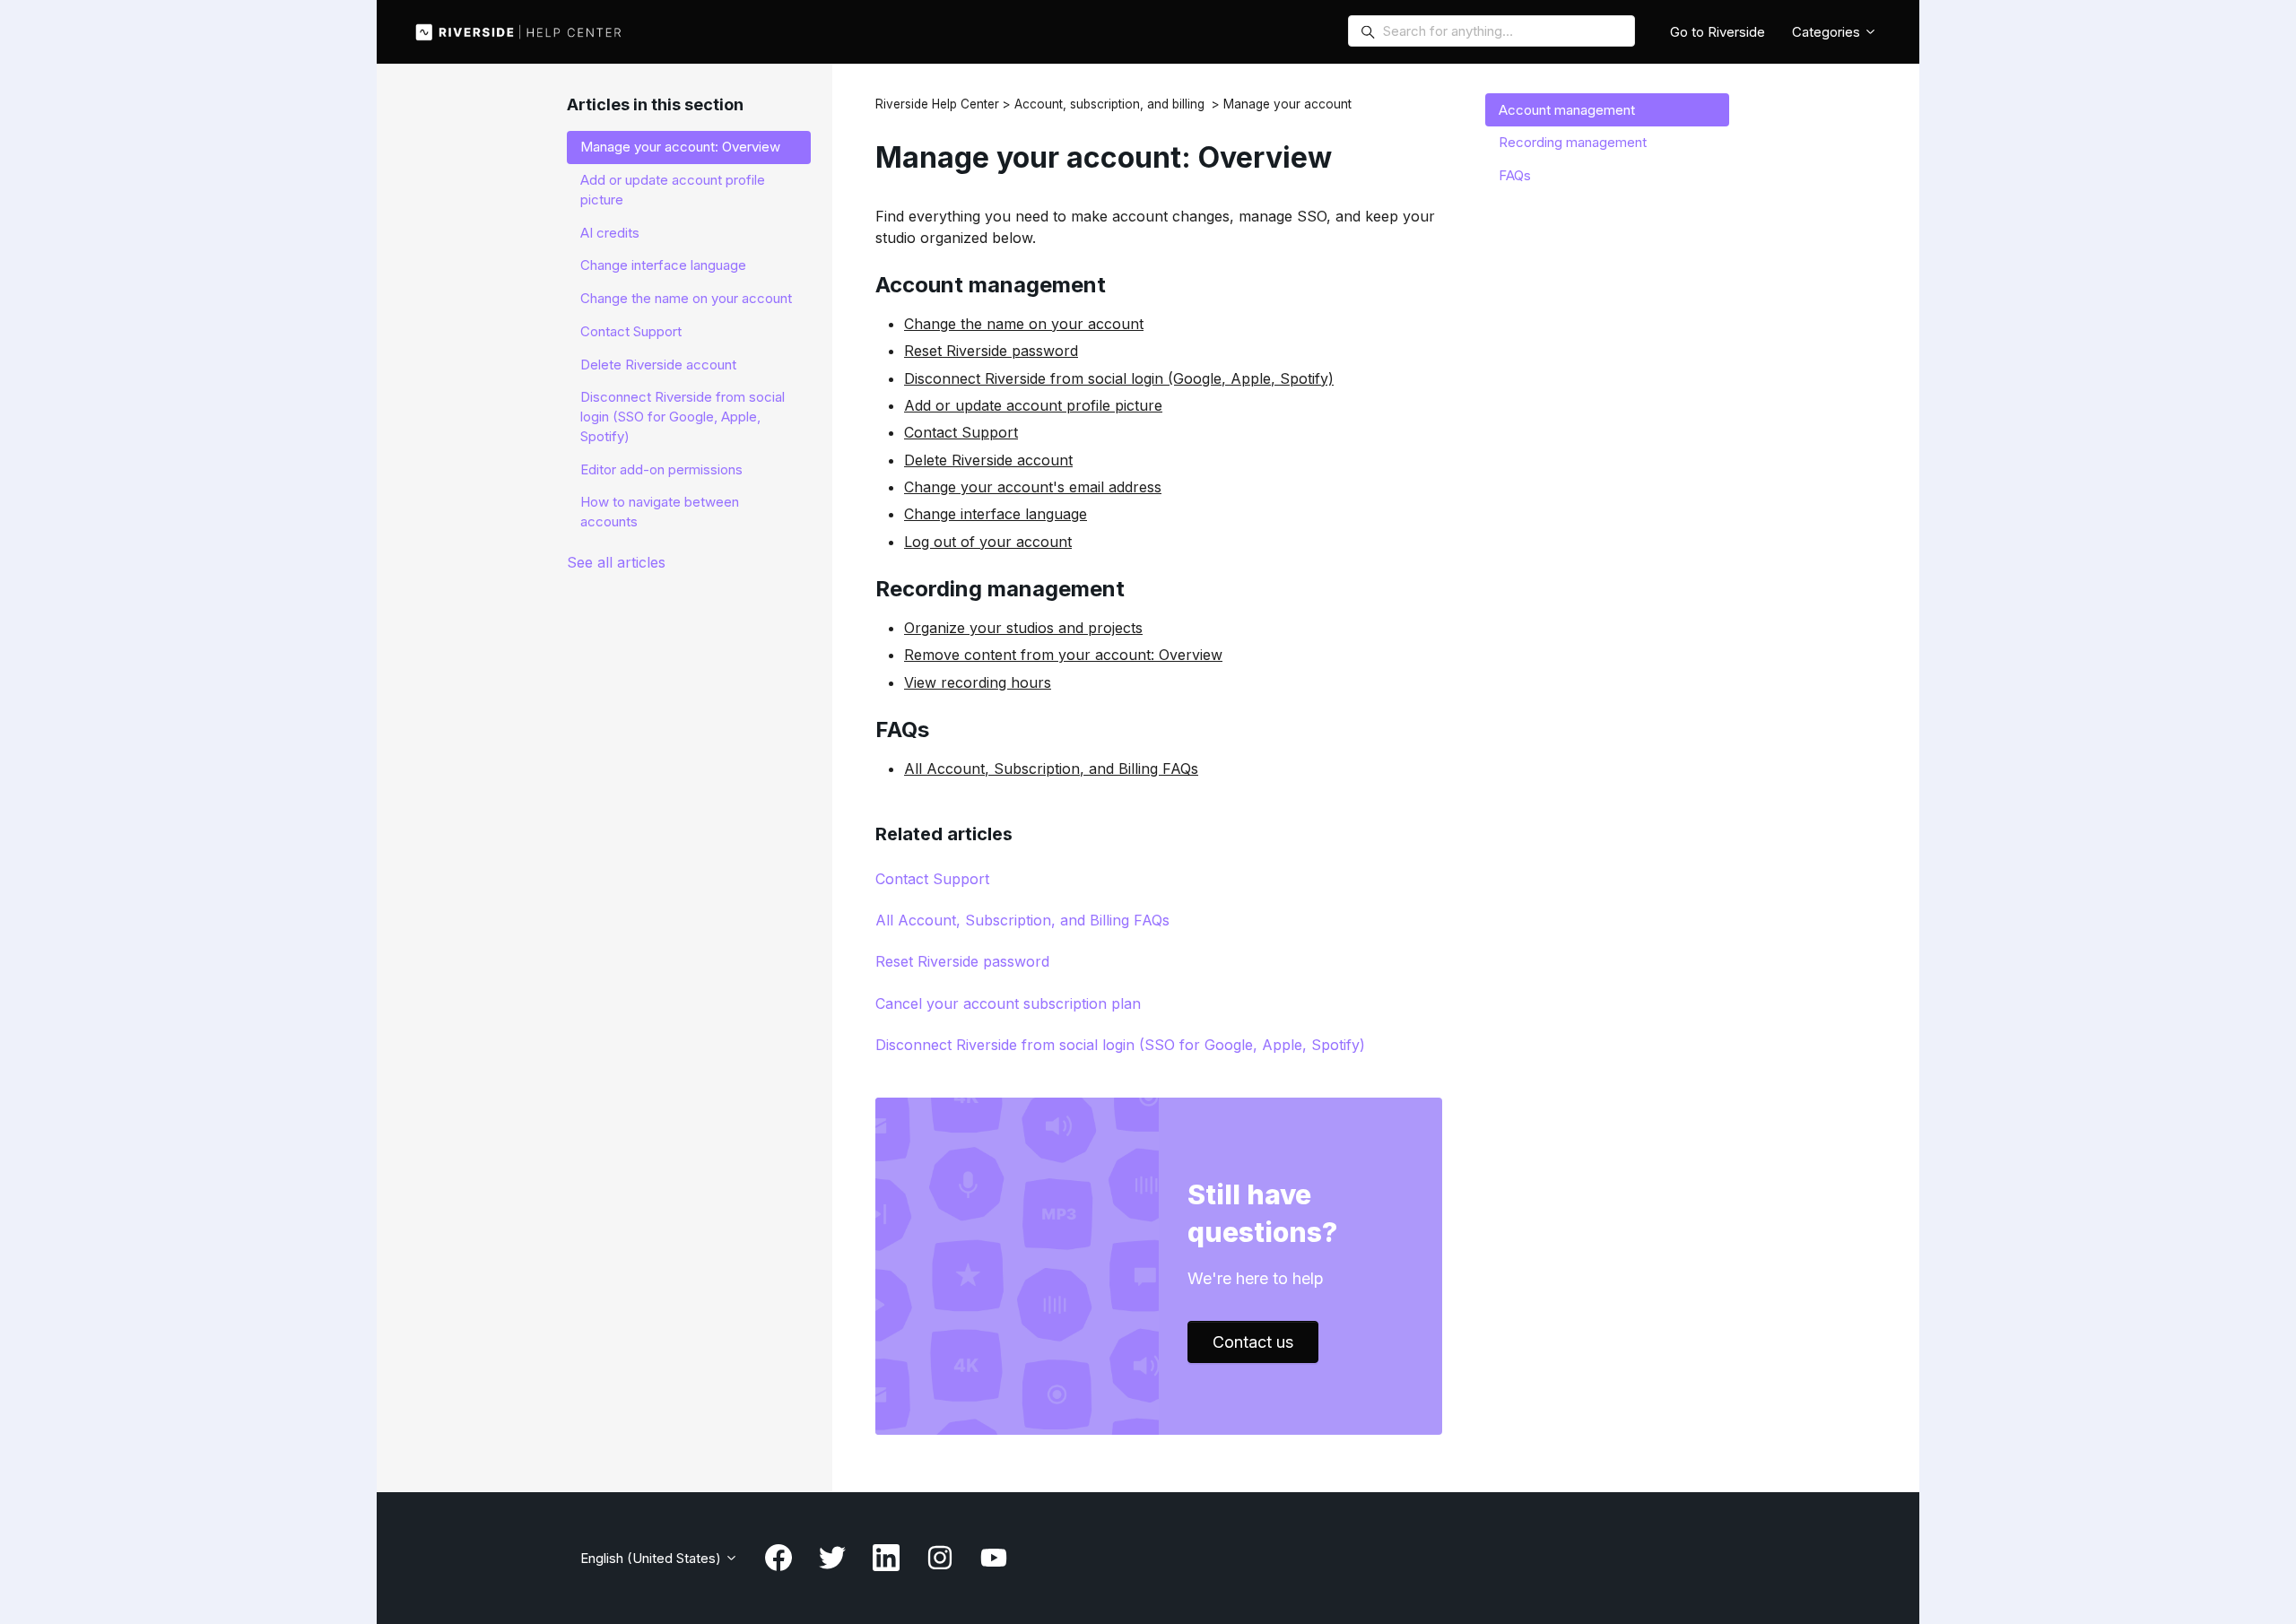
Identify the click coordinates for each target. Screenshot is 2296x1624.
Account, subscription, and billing (1109, 104)
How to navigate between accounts (660, 512)
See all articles (616, 562)
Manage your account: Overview (680, 147)
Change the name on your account (1024, 324)
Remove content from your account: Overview (1063, 655)
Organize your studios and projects (1023, 628)
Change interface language (996, 514)
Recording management (1573, 142)
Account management (1567, 110)
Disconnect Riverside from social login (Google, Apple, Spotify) (1119, 378)
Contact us (1253, 1342)
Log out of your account (988, 542)
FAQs (1515, 175)
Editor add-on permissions (661, 469)
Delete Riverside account (988, 460)
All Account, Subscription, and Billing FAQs (1051, 769)
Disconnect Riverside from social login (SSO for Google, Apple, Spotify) (1120, 1045)
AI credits (610, 233)
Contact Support (961, 432)
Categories (1828, 32)
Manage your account (1287, 104)
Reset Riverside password (991, 351)
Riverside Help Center (937, 104)
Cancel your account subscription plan (1008, 1003)
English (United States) (652, 1558)
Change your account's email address (1033, 487)
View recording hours (978, 682)
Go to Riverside (1718, 32)
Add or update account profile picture (1033, 405)
